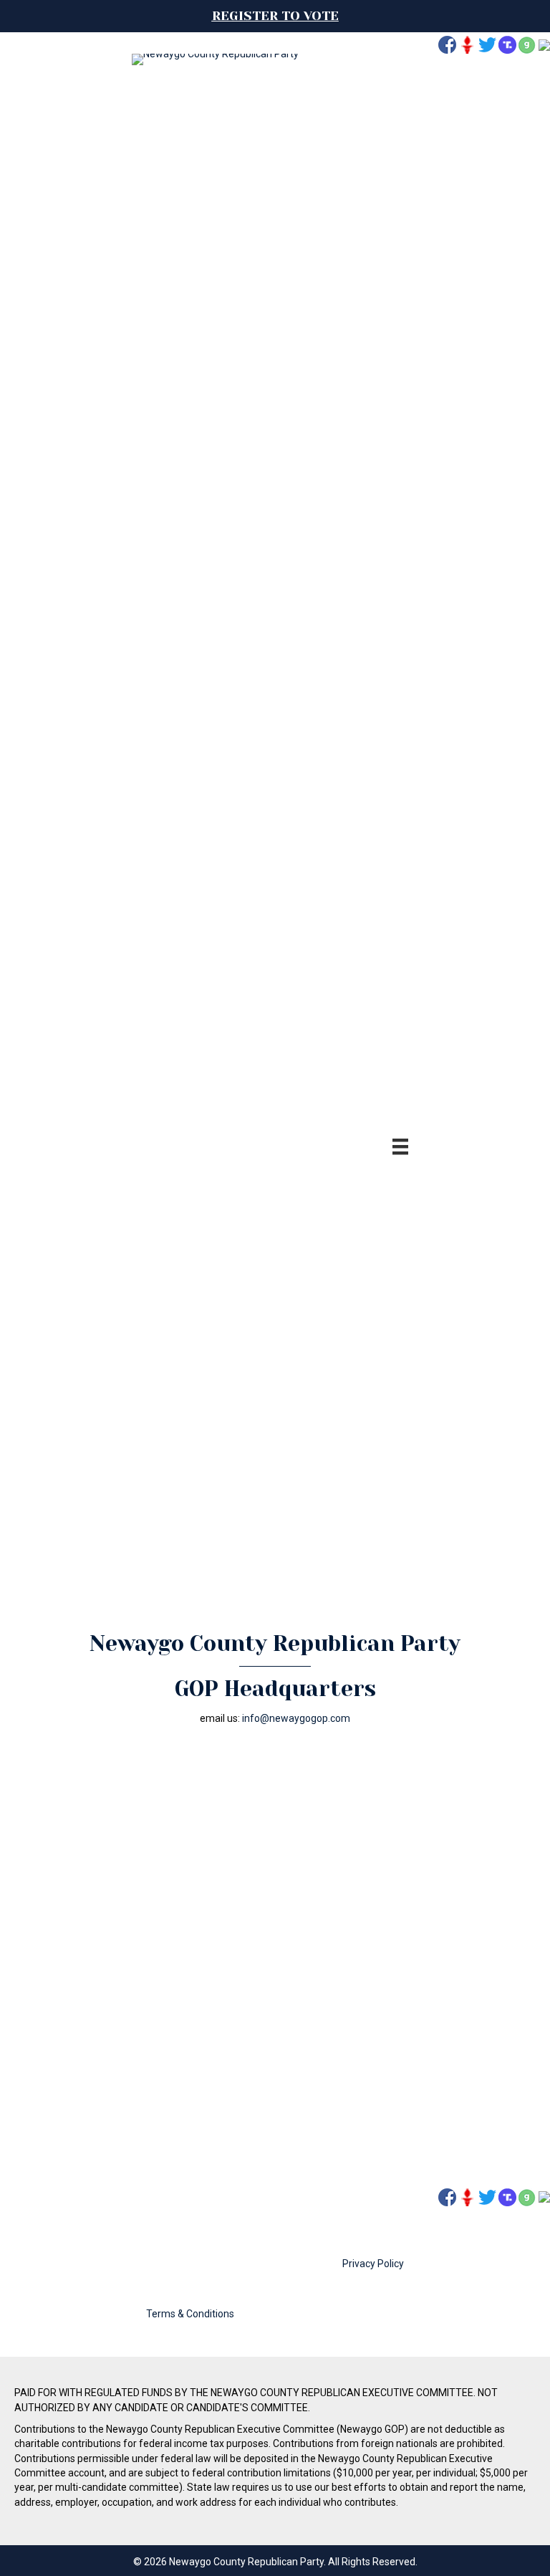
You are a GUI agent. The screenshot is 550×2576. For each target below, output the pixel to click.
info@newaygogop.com (296, 1718)
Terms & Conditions (190, 2314)
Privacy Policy (373, 2264)
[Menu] (400, 1146)
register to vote (275, 16)
